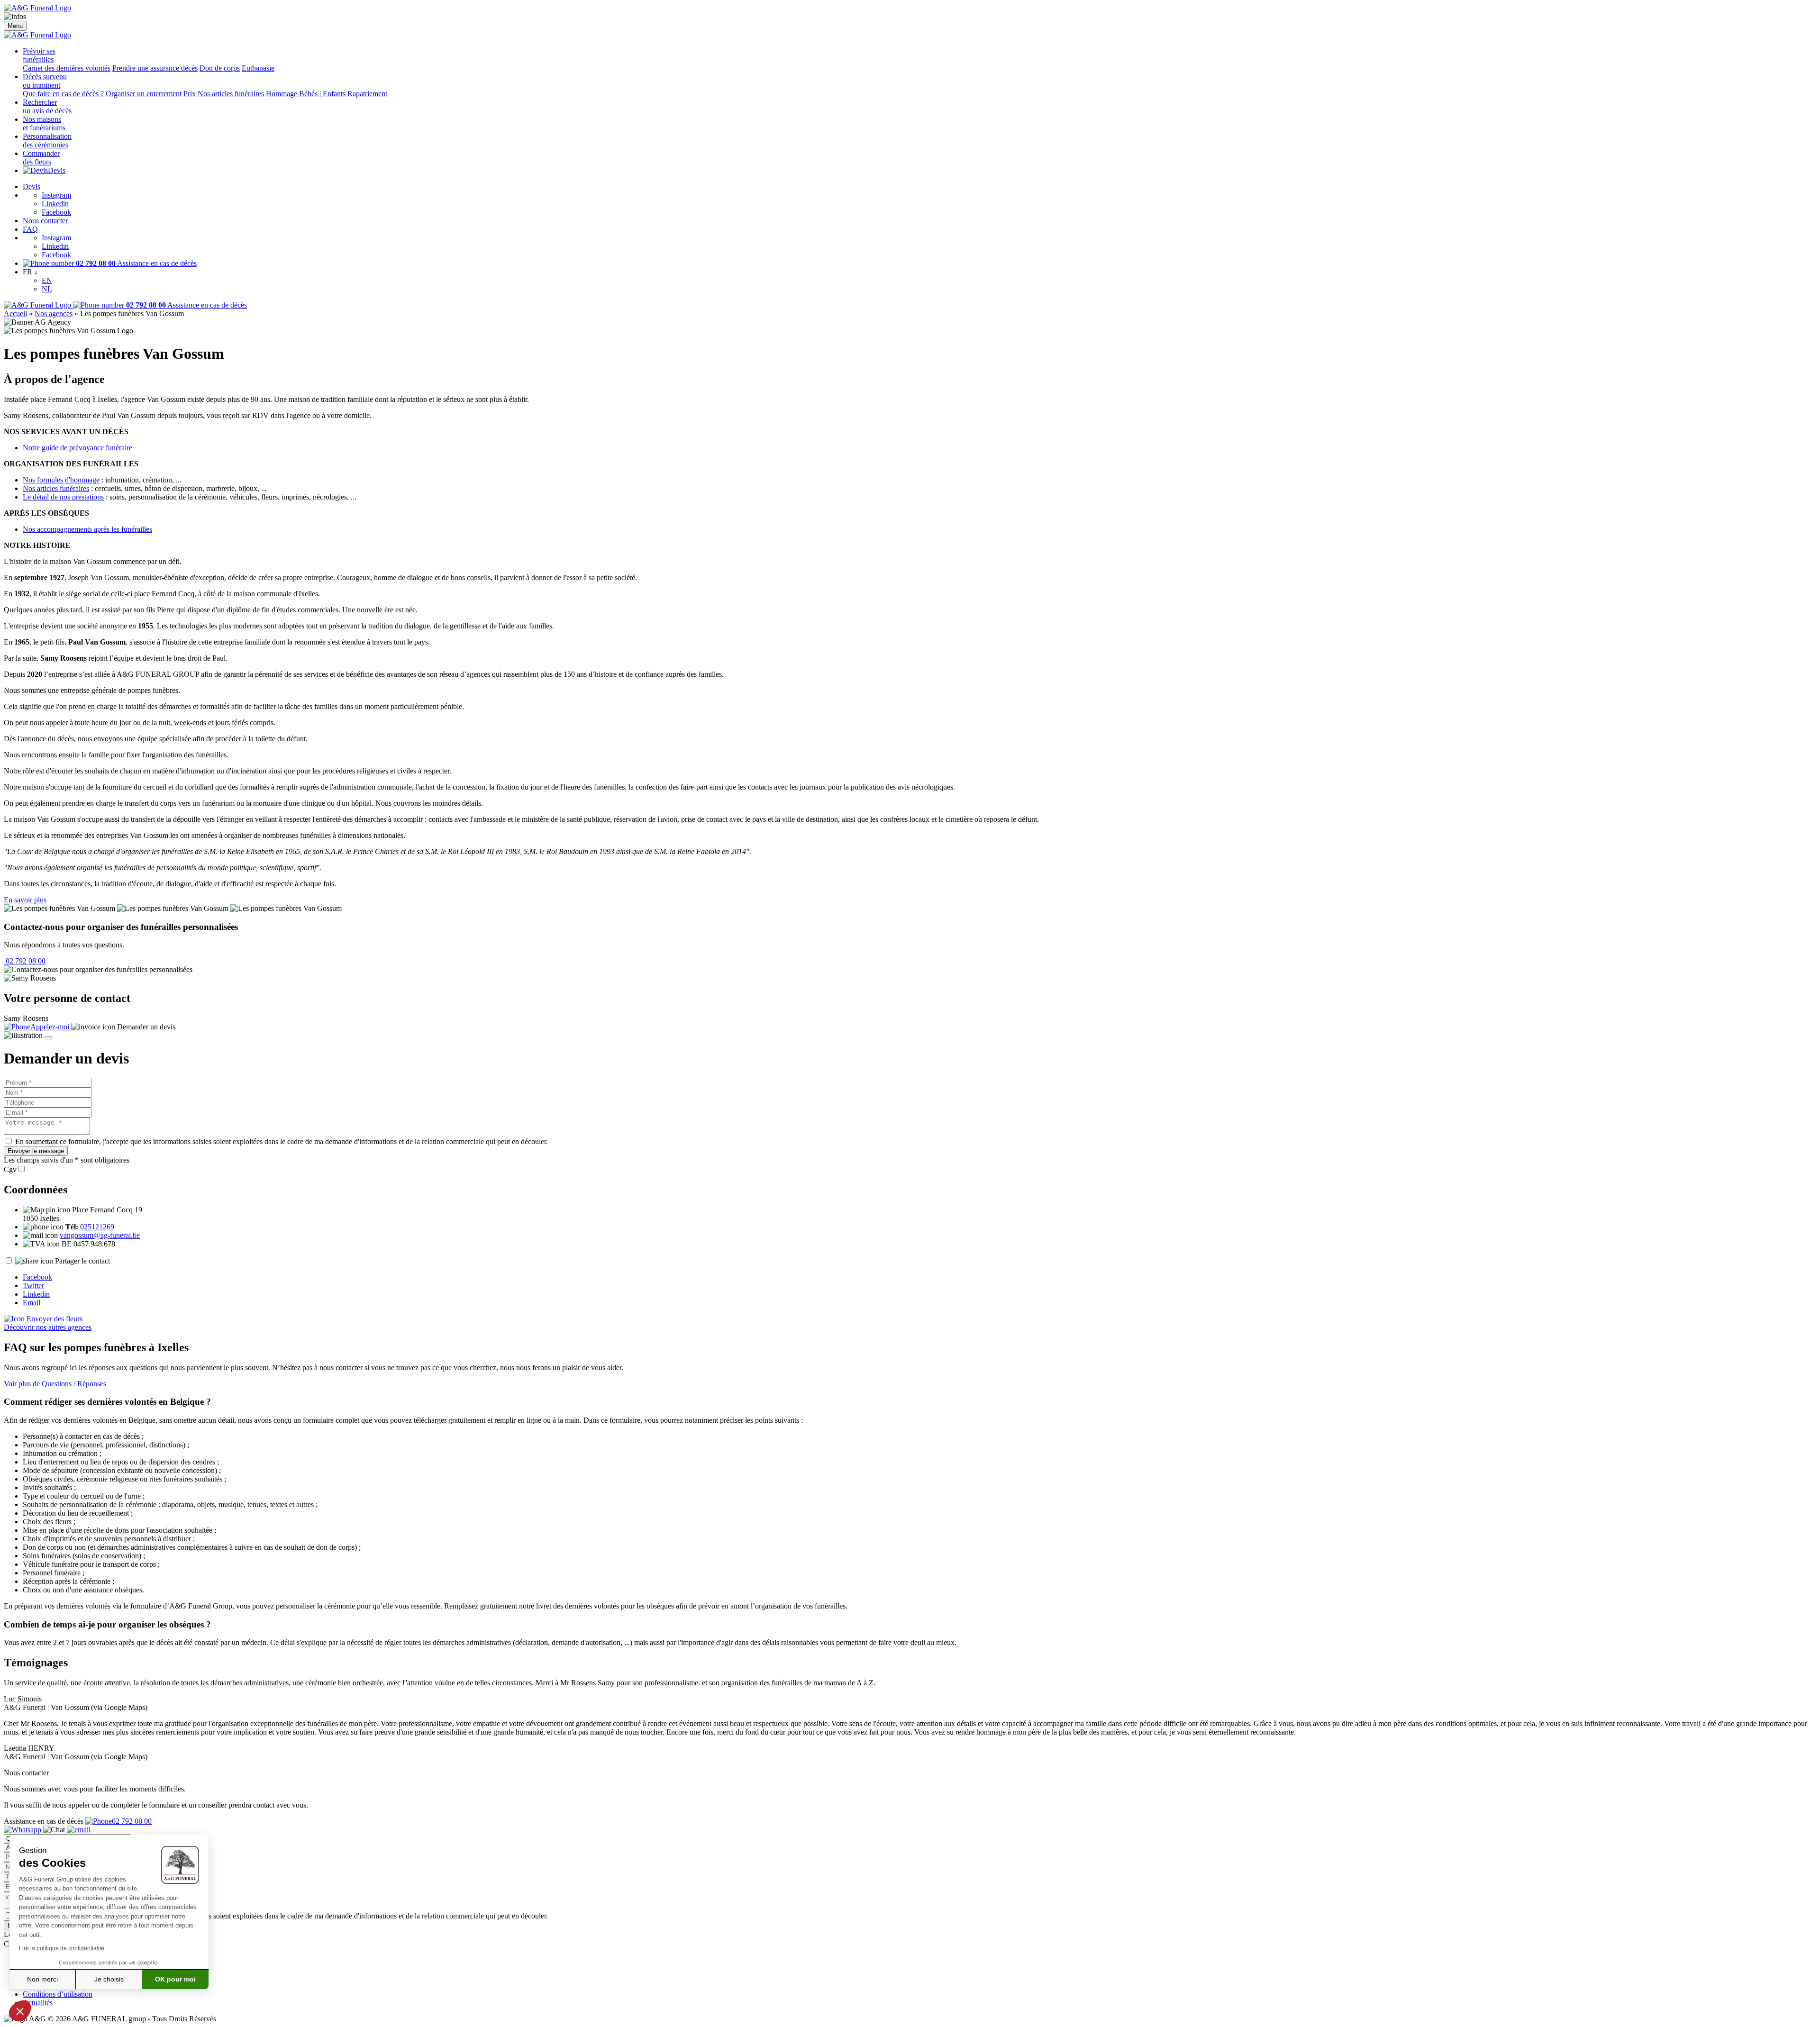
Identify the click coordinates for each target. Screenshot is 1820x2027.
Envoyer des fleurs (54, 1319)
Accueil (15, 314)
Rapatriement (367, 94)
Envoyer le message (36, 1151)
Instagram (56, 195)
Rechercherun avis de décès (47, 106)
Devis (57, 170)
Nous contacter (45, 221)
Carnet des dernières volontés (67, 68)
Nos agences (54, 314)
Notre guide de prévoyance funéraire (77, 448)
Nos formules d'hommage (61, 480)
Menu (15, 26)
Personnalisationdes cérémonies (47, 141)
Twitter (33, 1286)
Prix (190, 94)
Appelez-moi (50, 1027)
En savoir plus (25, 900)
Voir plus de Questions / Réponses (55, 1384)
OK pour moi (175, 1979)
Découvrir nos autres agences (48, 1327)
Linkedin (55, 204)
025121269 (97, 1227)
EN (47, 280)
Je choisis (109, 1979)
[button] (20, 2011)
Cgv (10, 1169)
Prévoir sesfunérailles (39, 55)
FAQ (30, 229)
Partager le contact (82, 1261)
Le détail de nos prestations (63, 497)
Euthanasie (258, 68)
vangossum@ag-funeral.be (100, 1235)
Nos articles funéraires (231, 94)
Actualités (38, 2003)
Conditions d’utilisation (58, 1994)
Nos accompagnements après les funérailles (87, 529)
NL (47, 289)
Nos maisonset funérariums (44, 123)
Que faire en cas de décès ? (63, 94)
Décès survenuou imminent (45, 81)
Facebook (56, 212)
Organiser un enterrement (144, 94)
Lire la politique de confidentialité (62, 1948)
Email (32, 1303)
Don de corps (220, 68)
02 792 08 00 (25, 961)
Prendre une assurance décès (155, 68)
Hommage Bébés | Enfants (306, 94)
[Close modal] (48, 1038)
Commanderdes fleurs (41, 158)
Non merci (42, 1979)
